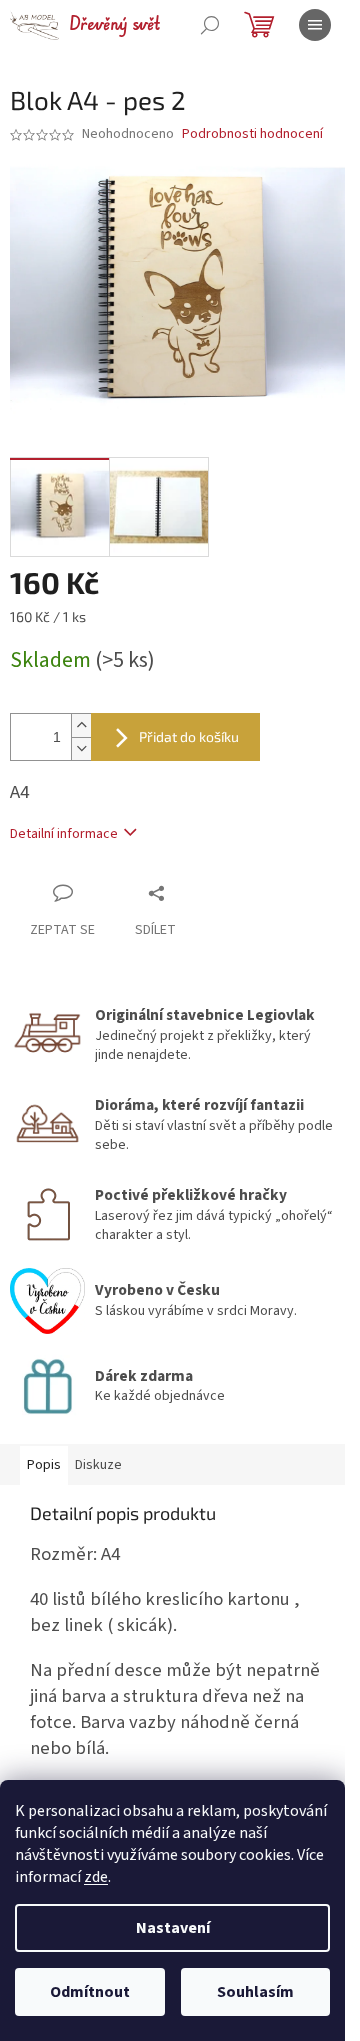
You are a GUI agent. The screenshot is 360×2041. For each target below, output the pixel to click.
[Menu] (315, 25)
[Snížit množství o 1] (81, 748)
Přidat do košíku (189, 736)
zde (96, 1877)
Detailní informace (64, 834)
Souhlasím (255, 1992)
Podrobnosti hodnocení (252, 134)
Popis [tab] (44, 1465)
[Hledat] (210, 25)
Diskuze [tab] (98, 1465)
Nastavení (173, 1928)
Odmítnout (90, 1992)
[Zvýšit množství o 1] (81, 725)
